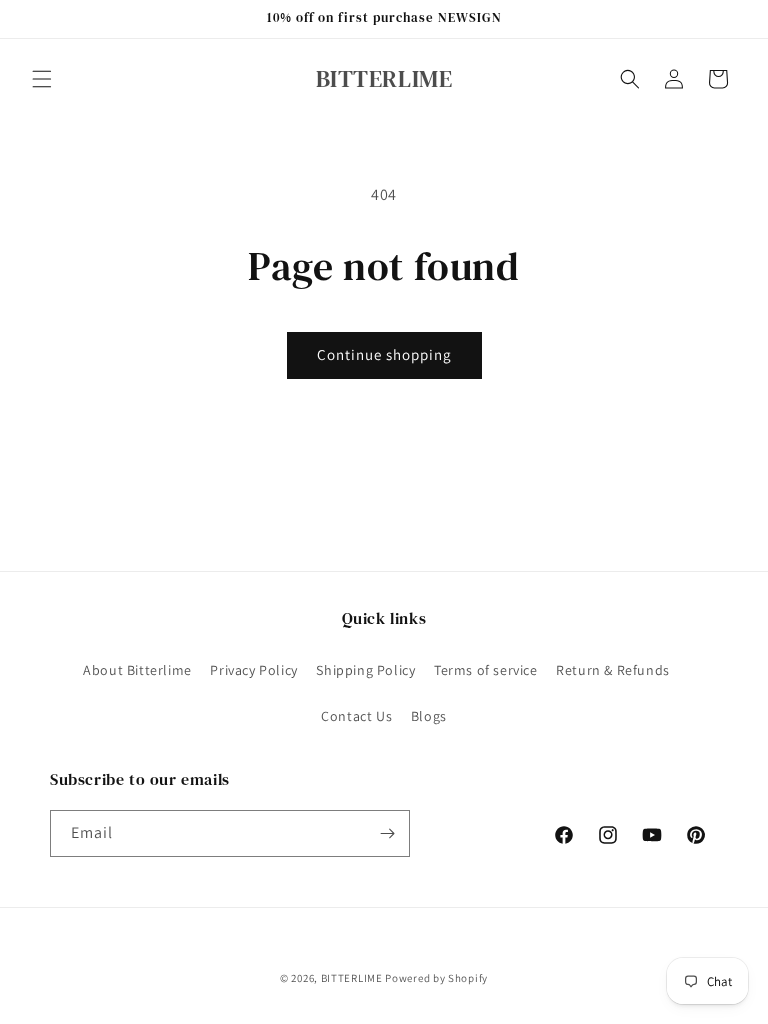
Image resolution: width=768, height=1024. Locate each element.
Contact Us (356, 716)
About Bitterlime (137, 670)
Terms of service (486, 670)
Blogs (429, 716)
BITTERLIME (352, 978)
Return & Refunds (613, 670)
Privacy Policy (253, 670)
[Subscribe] (387, 833)
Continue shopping (384, 354)
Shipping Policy (365, 670)
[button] (42, 79)
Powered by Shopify (436, 978)
